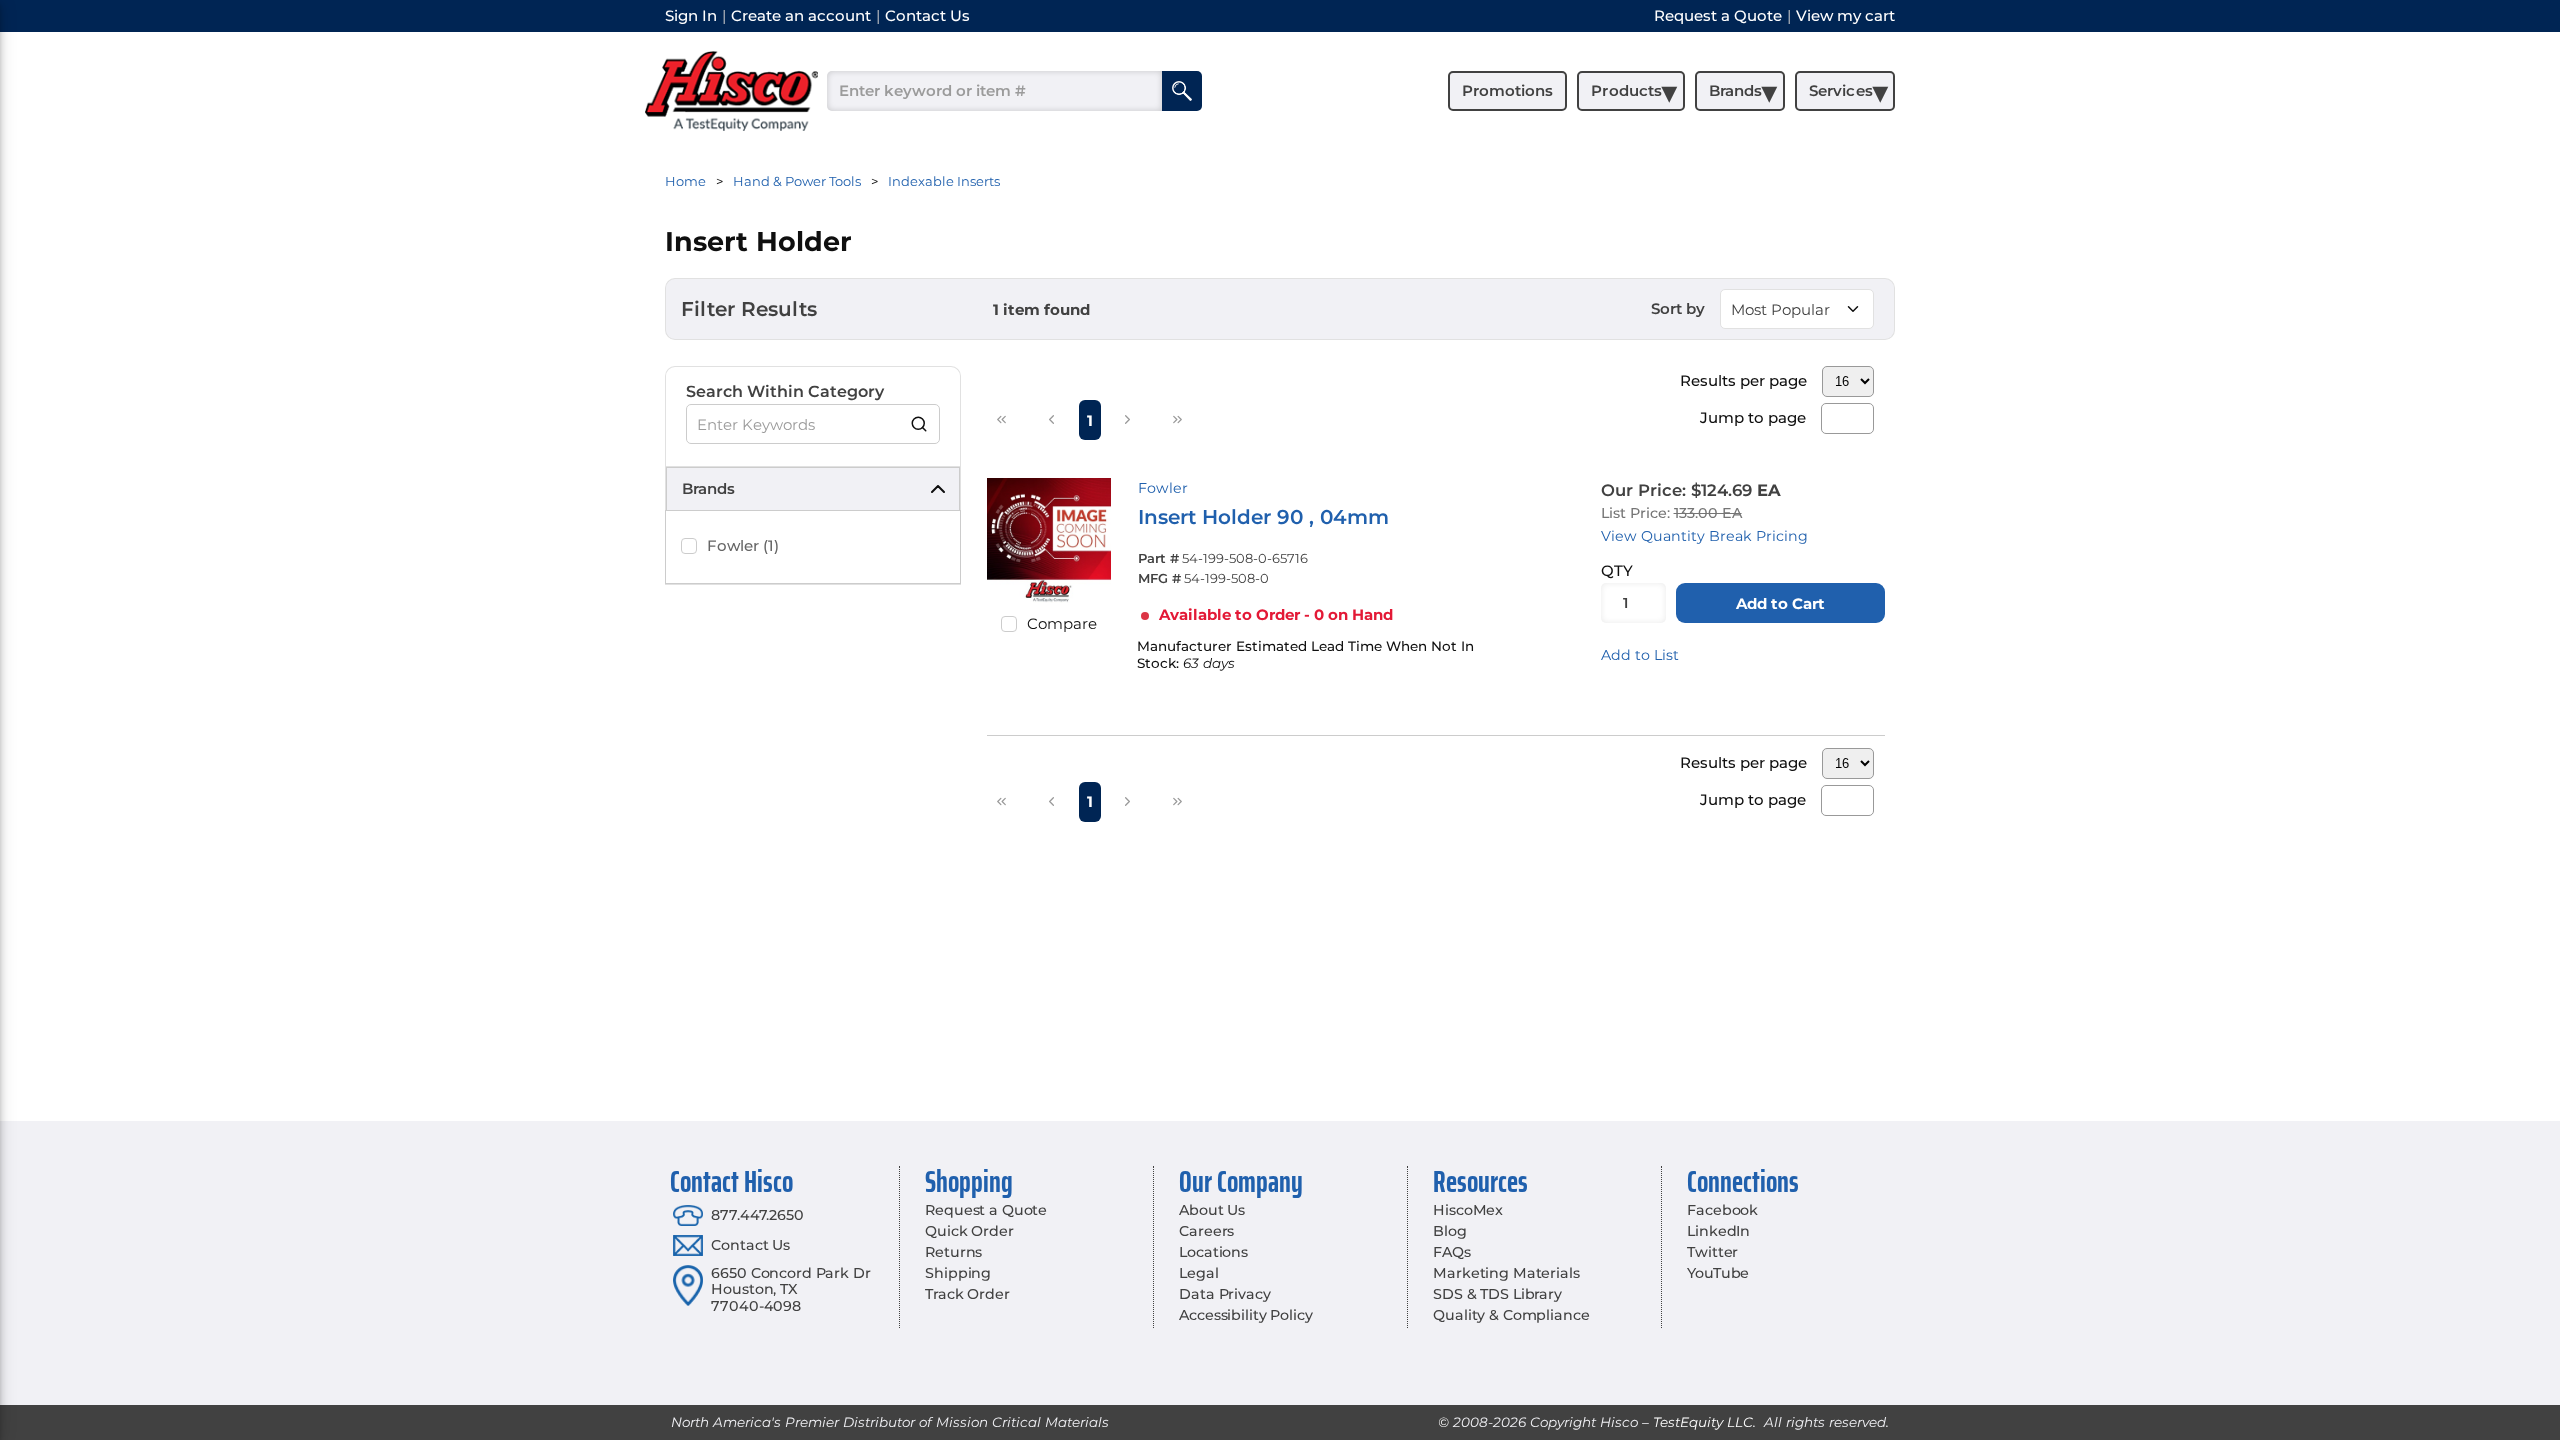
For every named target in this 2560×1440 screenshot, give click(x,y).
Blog (1449, 1231)
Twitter (1712, 1252)
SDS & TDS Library (1497, 1294)
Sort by (1678, 308)
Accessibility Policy (1245, 1315)
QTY (1617, 570)
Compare (1062, 623)
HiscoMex (1468, 1210)
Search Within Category (785, 391)
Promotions (1507, 90)
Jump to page (1753, 417)
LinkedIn (1718, 1231)
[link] (1002, 419)
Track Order (967, 1294)
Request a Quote (986, 1210)
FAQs (1451, 1252)
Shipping (958, 1273)
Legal (1198, 1273)
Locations (1213, 1252)
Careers (1206, 1231)
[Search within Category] (920, 424)
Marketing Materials (1506, 1273)
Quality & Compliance (1511, 1315)
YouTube (1718, 1273)
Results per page (1743, 380)
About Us (1212, 1210)
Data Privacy (1224, 1294)
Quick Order (969, 1231)
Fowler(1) (743, 545)
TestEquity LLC (1703, 1422)
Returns (953, 1252)
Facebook (1722, 1210)
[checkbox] (689, 546)
